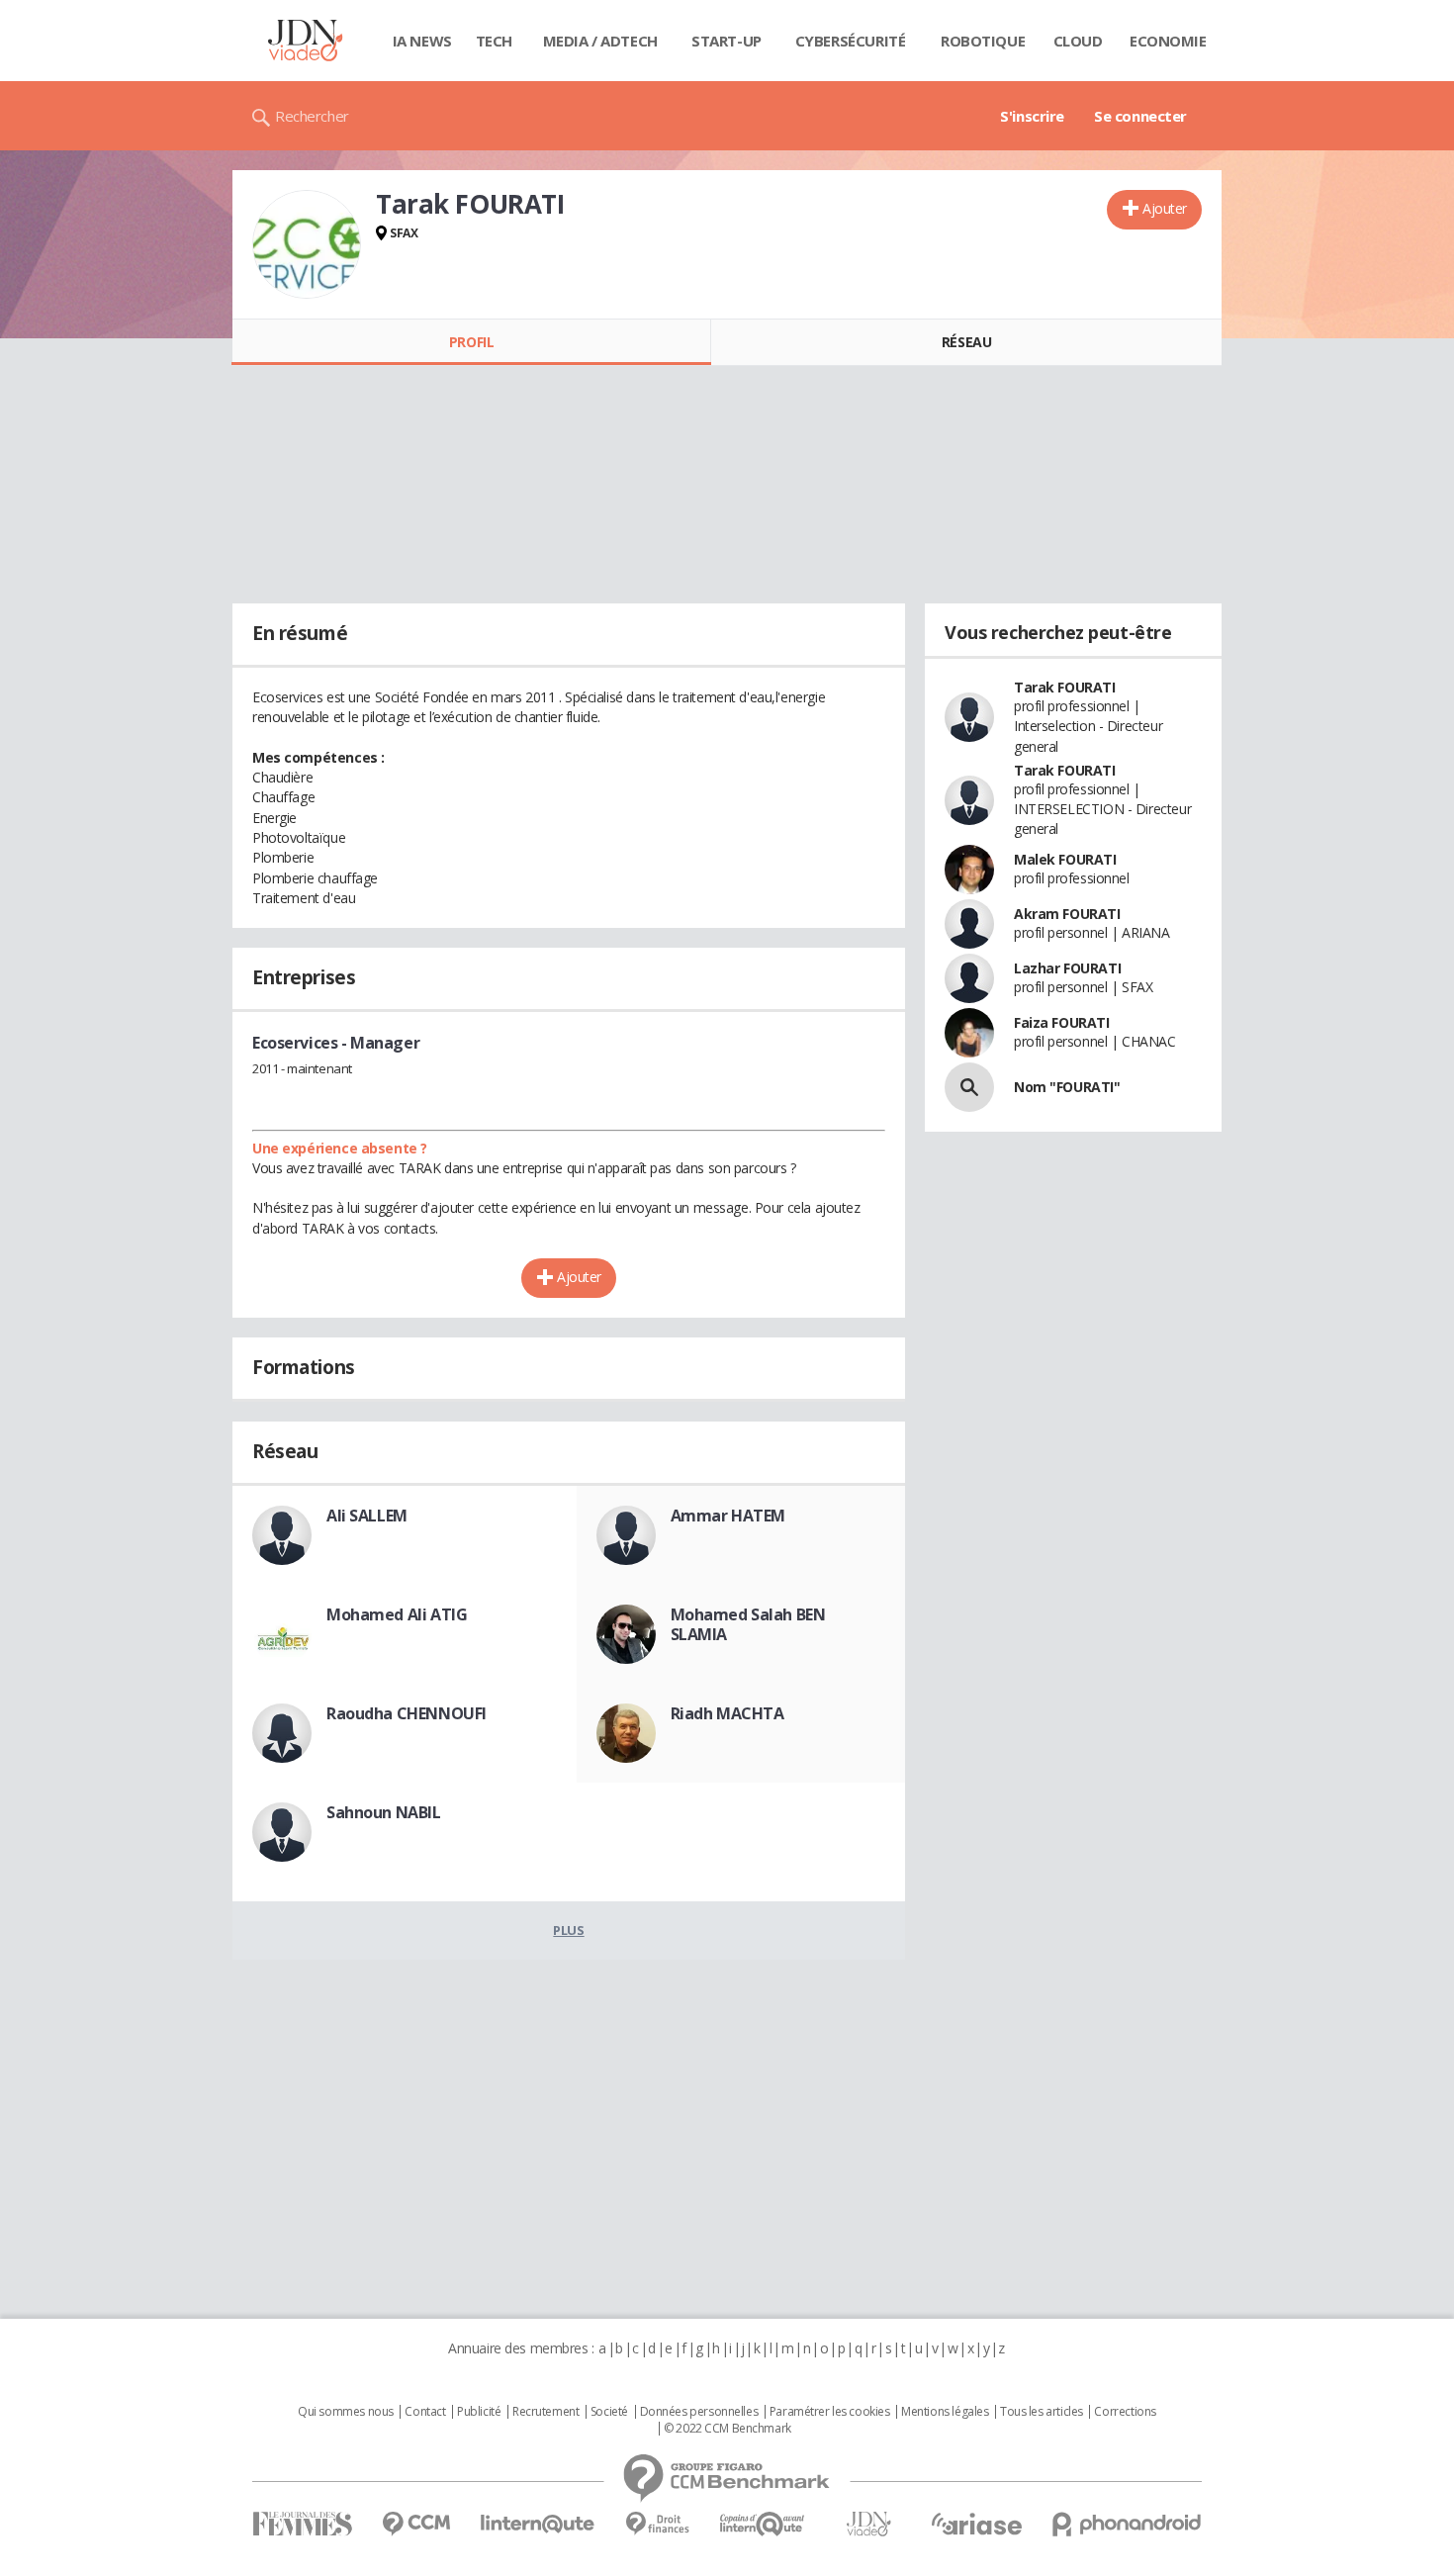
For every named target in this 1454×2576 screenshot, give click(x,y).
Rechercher (312, 116)
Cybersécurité (851, 41)
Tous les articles (1042, 2412)
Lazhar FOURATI (1067, 968)
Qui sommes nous (346, 2412)
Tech (494, 41)
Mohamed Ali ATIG (397, 1614)
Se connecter (1140, 116)
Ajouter (1165, 208)
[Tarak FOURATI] (307, 244)
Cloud (1078, 41)
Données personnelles (699, 2412)
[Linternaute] (538, 2524)
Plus (568, 1930)
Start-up (727, 41)
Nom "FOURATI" (1067, 1087)
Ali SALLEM (367, 1516)
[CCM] (416, 2524)
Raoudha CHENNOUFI (407, 1713)
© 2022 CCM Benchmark (727, 2429)
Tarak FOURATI (1065, 687)
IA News (422, 41)
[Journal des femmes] (302, 2524)
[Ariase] (976, 2524)
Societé (609, 2412)
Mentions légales (945, 2412)
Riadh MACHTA (727, 1713)
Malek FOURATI (1065, 859)
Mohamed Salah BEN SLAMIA (748, 1624)
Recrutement (545, 2412)
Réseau (966, 342)
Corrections (1125, 2412)
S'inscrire (1032, 116)
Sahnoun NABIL (384, 1812)
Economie (1168, 41)
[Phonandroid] (1127, 2524)
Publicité (479, 2412)
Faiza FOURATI (1062, 1022)
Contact (425, 2412)
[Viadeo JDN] (868, 2524)
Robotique (983, 41)
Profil (471, 342)
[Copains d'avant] (763, 2524)
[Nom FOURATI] (969, 1087)
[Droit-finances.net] (657, 2524)
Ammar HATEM (728, 1516)
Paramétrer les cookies (830, 2412)
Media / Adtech (600, 41)
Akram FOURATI (1067, 914)
